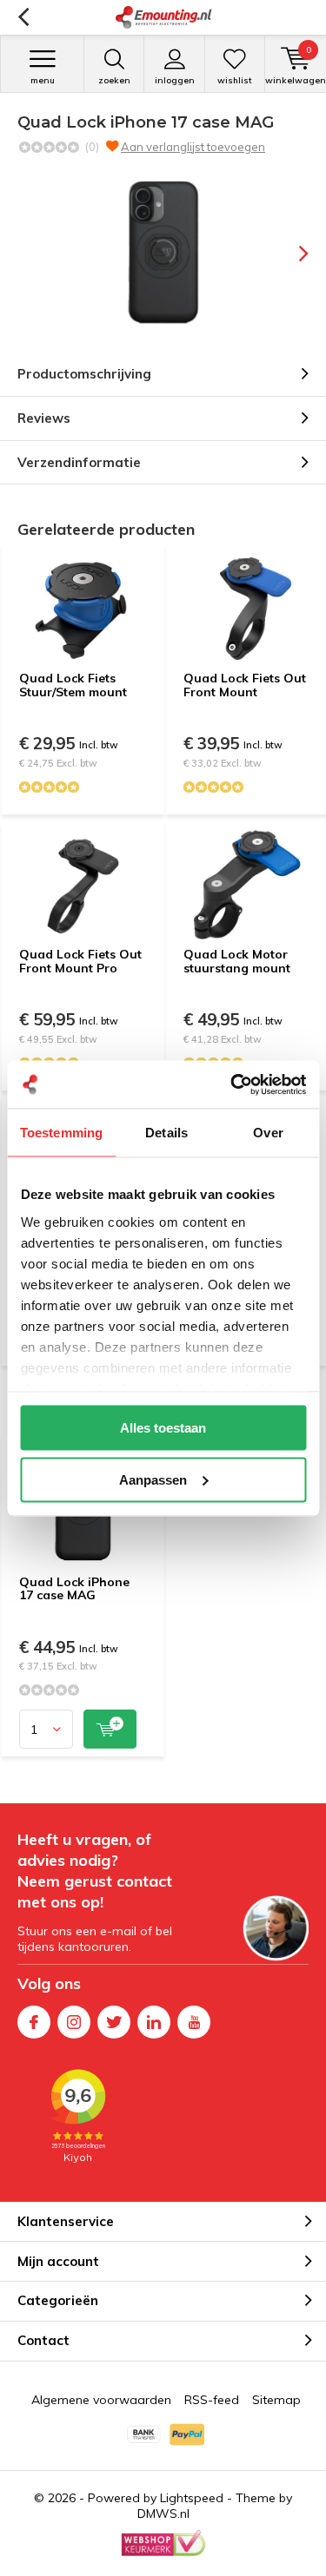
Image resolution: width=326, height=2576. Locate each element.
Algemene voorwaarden (101, 2400)
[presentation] (291, 254)
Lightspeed (192, 2498)
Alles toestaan (163, 1428)
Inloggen (175, 80)
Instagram (74, 2022)
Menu (43, 80)
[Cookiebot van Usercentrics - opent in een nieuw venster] (232, 1084)
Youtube (194, 2022)
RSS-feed (212, 2400)
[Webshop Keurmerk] (163, 2543)
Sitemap (276, 2400)
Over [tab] (268, 1133)
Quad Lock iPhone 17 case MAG (74, 1589)
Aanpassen (153, 1479)
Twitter (114, 2022)
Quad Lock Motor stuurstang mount (237, 961)
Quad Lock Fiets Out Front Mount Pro (80, 961)
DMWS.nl (163, 2513)
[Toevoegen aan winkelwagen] (110, 1729)
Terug (23, 17)
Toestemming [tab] (61, 1133)
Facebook (34, 2022)
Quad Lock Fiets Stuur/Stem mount (73, 685)
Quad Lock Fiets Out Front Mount (245, 685)
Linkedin (154, 2022)
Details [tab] (166, 1133)
